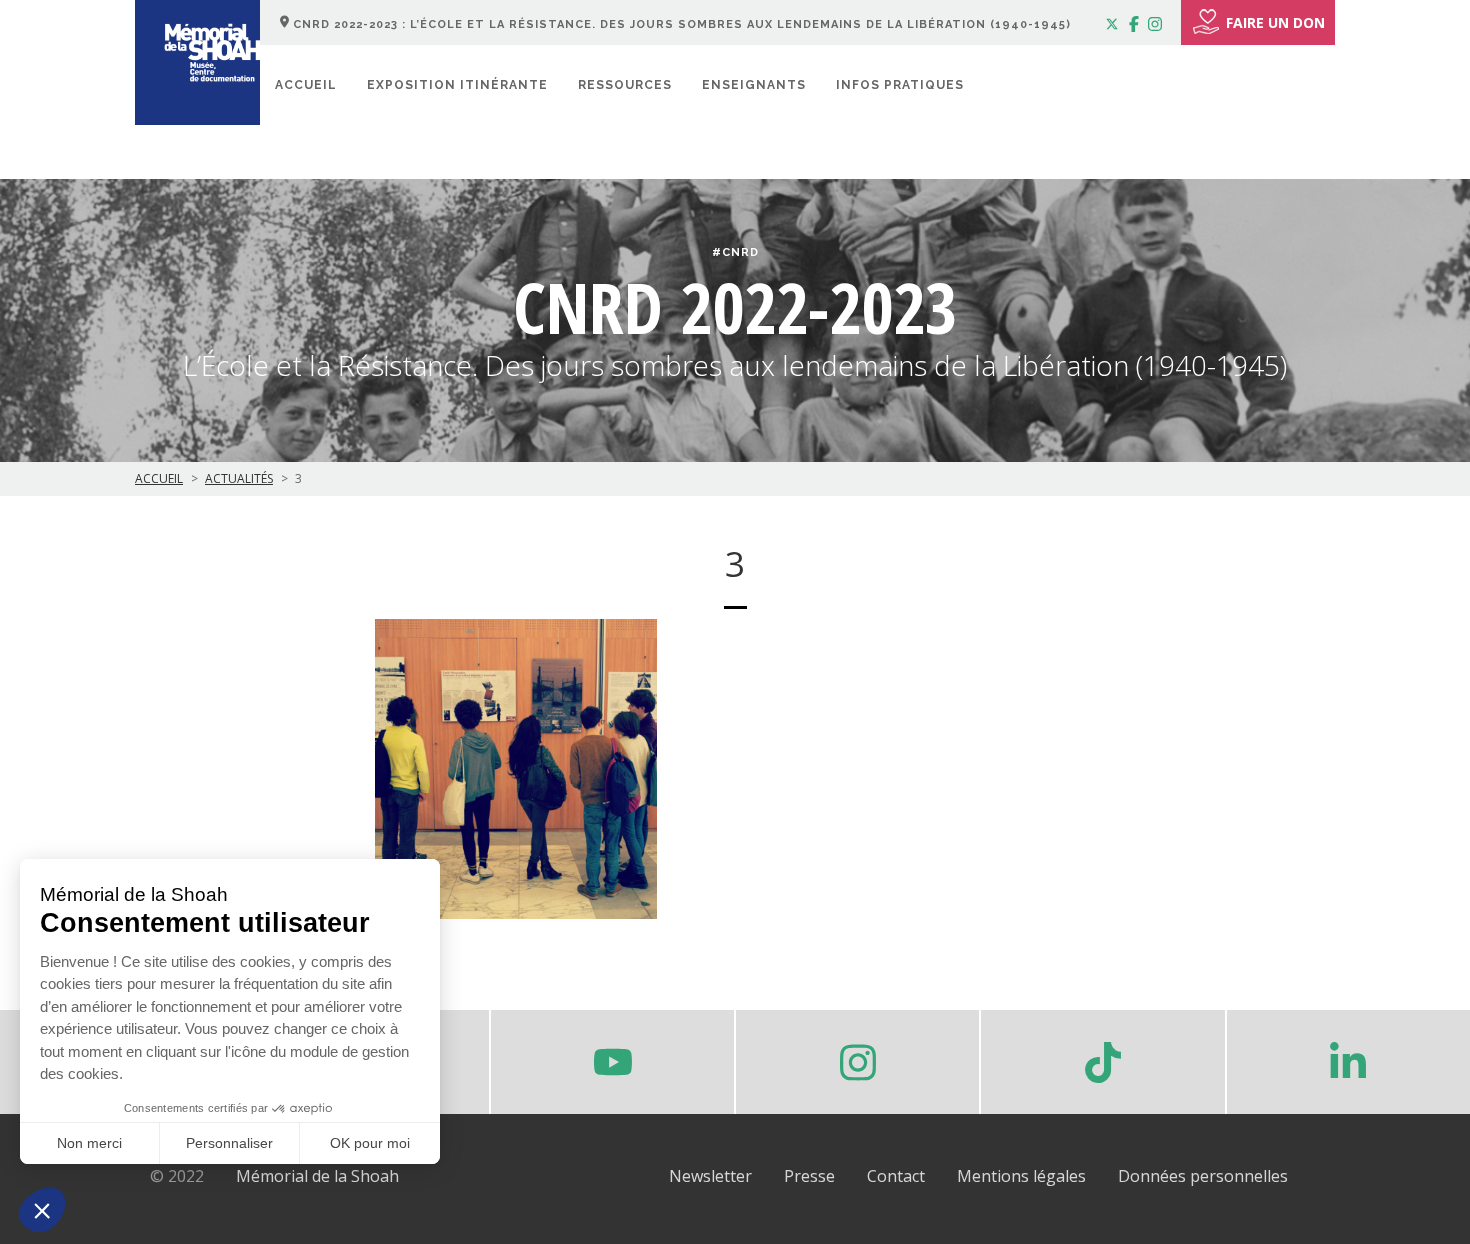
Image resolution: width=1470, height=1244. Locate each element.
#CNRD (735, 252)
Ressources (625, 85)
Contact (896, 1176)
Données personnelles (1203, 1176)
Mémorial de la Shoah (317, 1176)
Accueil (306, 85)
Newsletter (710, 1176)
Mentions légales (1021, 1176)
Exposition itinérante (457, 85)
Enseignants (754, 85)
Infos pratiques (900, 85)
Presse (809, 1176)
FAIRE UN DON (1275, 22)
